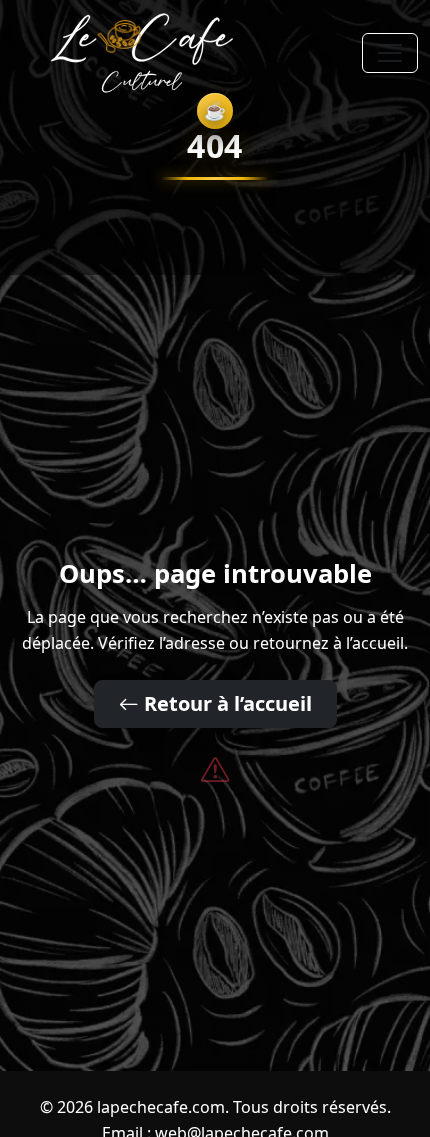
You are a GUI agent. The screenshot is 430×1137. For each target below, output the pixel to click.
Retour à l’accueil (225, 703)
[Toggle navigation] (390, 53)
